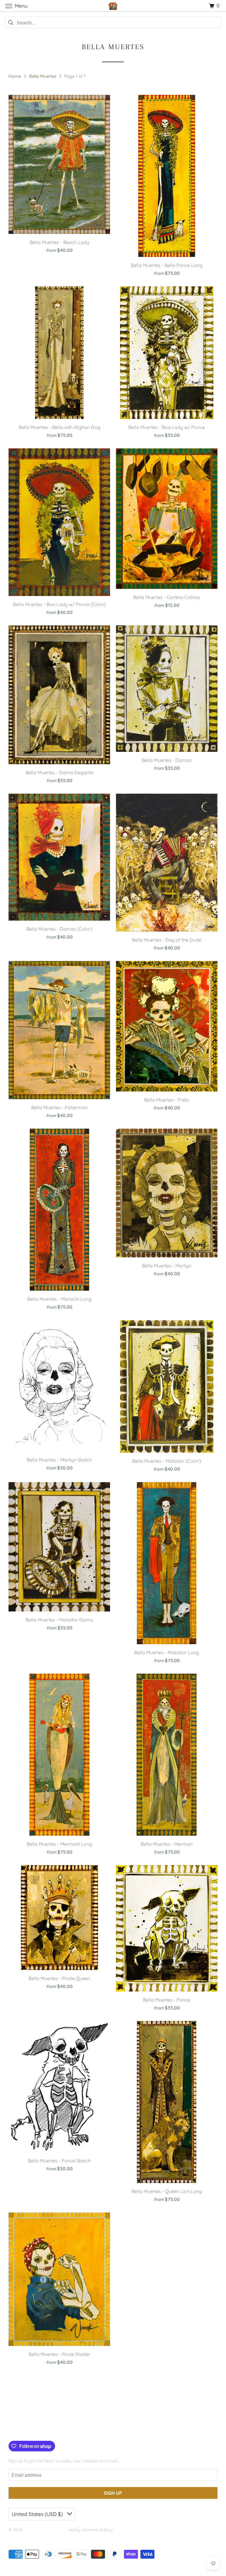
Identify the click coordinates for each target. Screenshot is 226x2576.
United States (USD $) (38, 2514)
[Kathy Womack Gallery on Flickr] (39, 2429)
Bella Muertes (43, 76)
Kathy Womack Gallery (45, 2530)
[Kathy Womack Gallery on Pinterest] (30, 2429)
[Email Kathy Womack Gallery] (48, 2429)
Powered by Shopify (27, 2537)
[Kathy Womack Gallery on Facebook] (15, 2429)
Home (15, 76)
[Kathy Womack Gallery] (113, 6)
